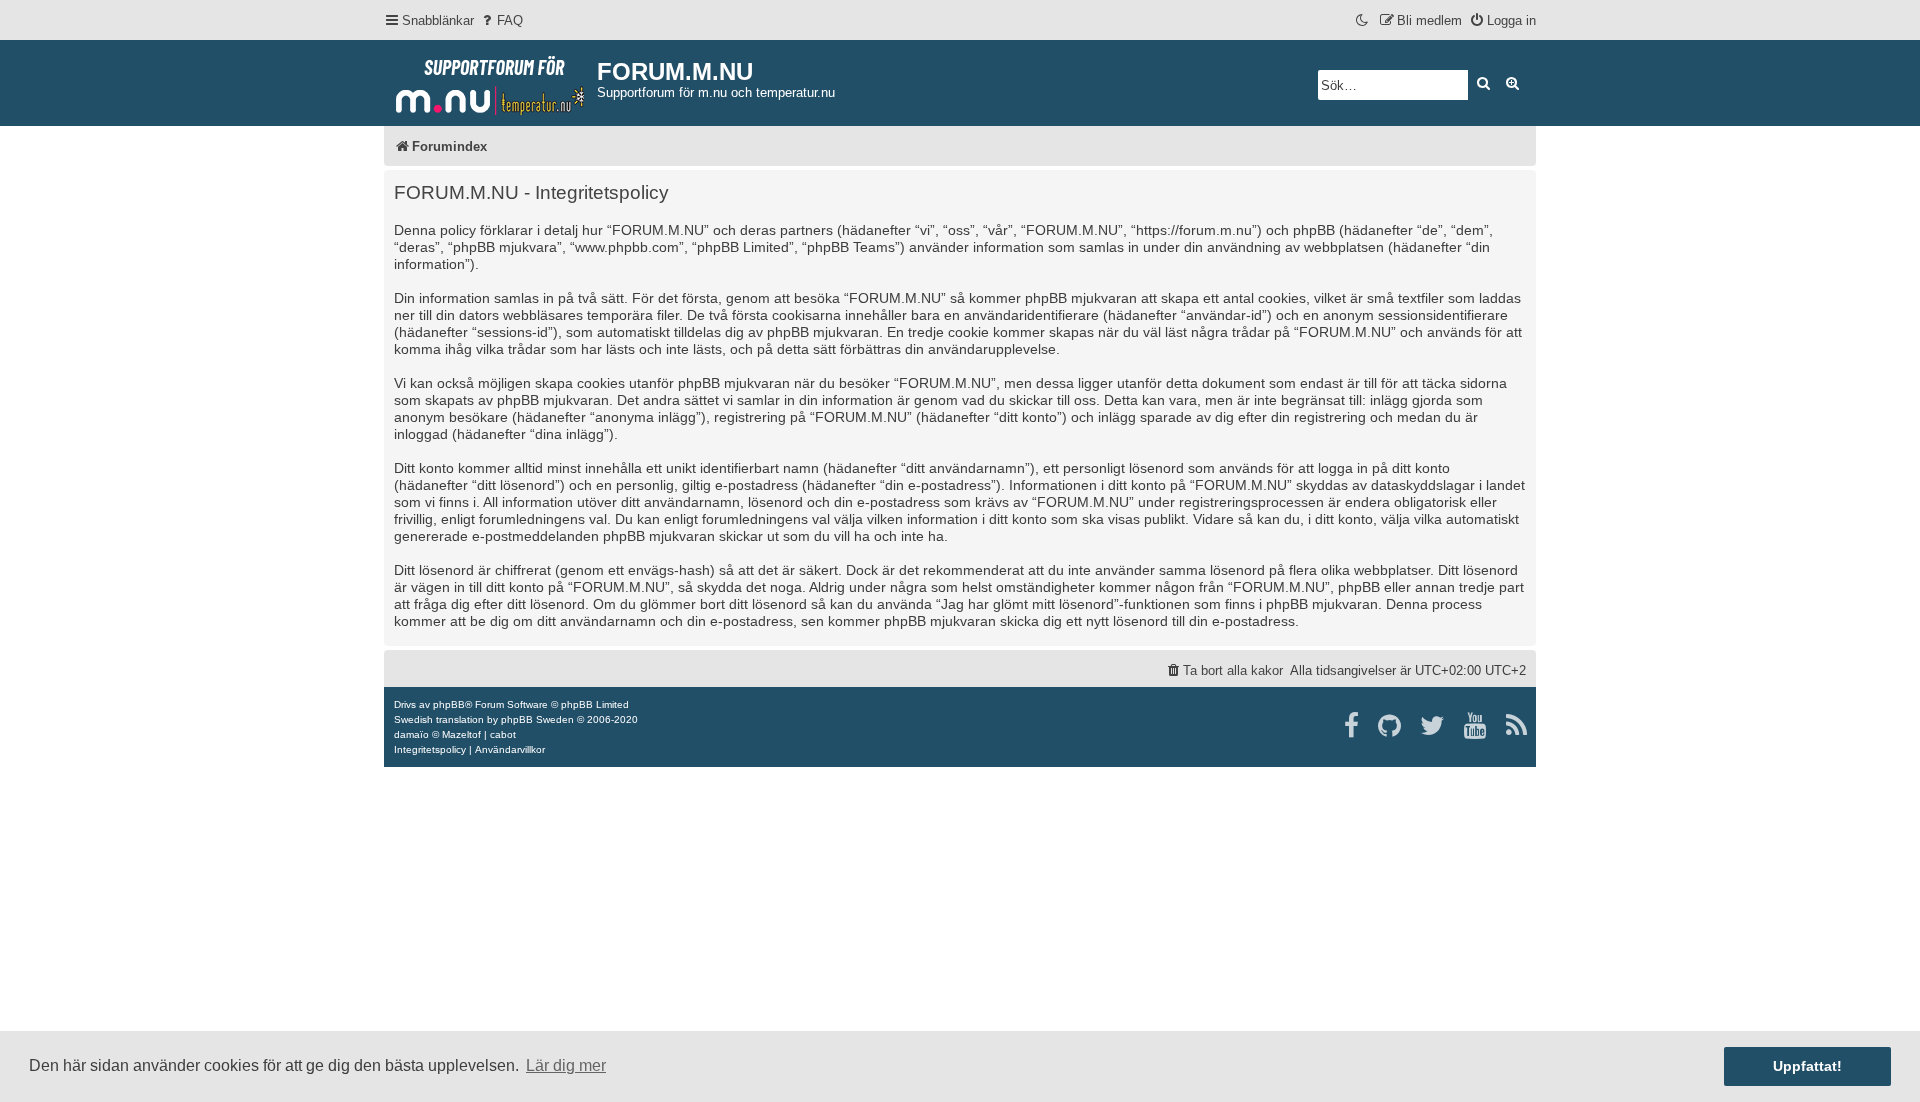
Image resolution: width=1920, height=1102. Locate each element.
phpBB (449, 704)
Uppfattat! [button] (1807, 1066)
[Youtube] (1476, 726)
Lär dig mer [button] (566, 1065)
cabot (503, 734)
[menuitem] (501, 20)
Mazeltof (461, 734)
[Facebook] (1352, 726)
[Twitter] (1433, 726)
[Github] (1390, 726)
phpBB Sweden (537, 719)
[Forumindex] (490, 81)
